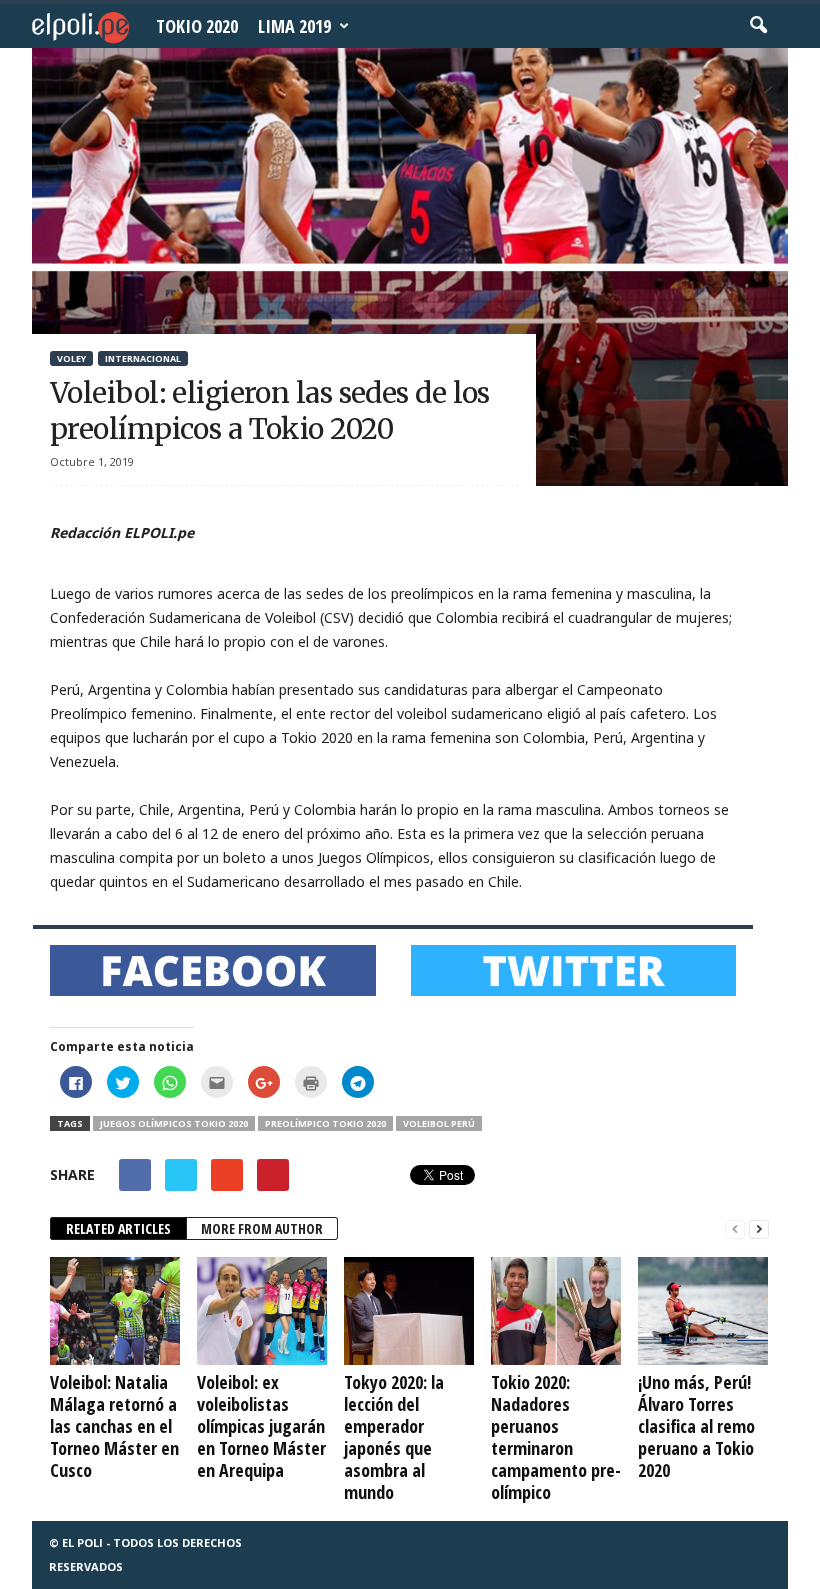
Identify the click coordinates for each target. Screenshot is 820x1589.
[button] (758, 26)
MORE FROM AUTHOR (262, 1228)
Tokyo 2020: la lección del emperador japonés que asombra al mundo (394, 1437)
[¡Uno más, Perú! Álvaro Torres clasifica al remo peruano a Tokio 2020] (703, 1311)
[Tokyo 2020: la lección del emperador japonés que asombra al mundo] (409, 1311)
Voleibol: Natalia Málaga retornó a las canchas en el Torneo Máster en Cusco (114, 1426)
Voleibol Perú (439, 1123)
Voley (71, 358)
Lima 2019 (294, 26)
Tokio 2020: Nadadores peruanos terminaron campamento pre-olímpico (556, 1437)
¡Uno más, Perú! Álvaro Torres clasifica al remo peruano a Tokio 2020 (696, 1426)
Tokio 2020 (197, 26)
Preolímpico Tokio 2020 (325, 1123)
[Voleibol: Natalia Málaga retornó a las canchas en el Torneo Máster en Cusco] (115, 1311)
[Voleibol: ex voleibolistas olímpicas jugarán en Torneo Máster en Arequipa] (262, 1311)
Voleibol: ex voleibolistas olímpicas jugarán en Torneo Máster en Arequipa (261, 1426)
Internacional (143, 358)
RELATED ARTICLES (118, 1228)
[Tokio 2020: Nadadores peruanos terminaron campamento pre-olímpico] (556, 1311)
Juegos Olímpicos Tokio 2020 (174, 1123)
